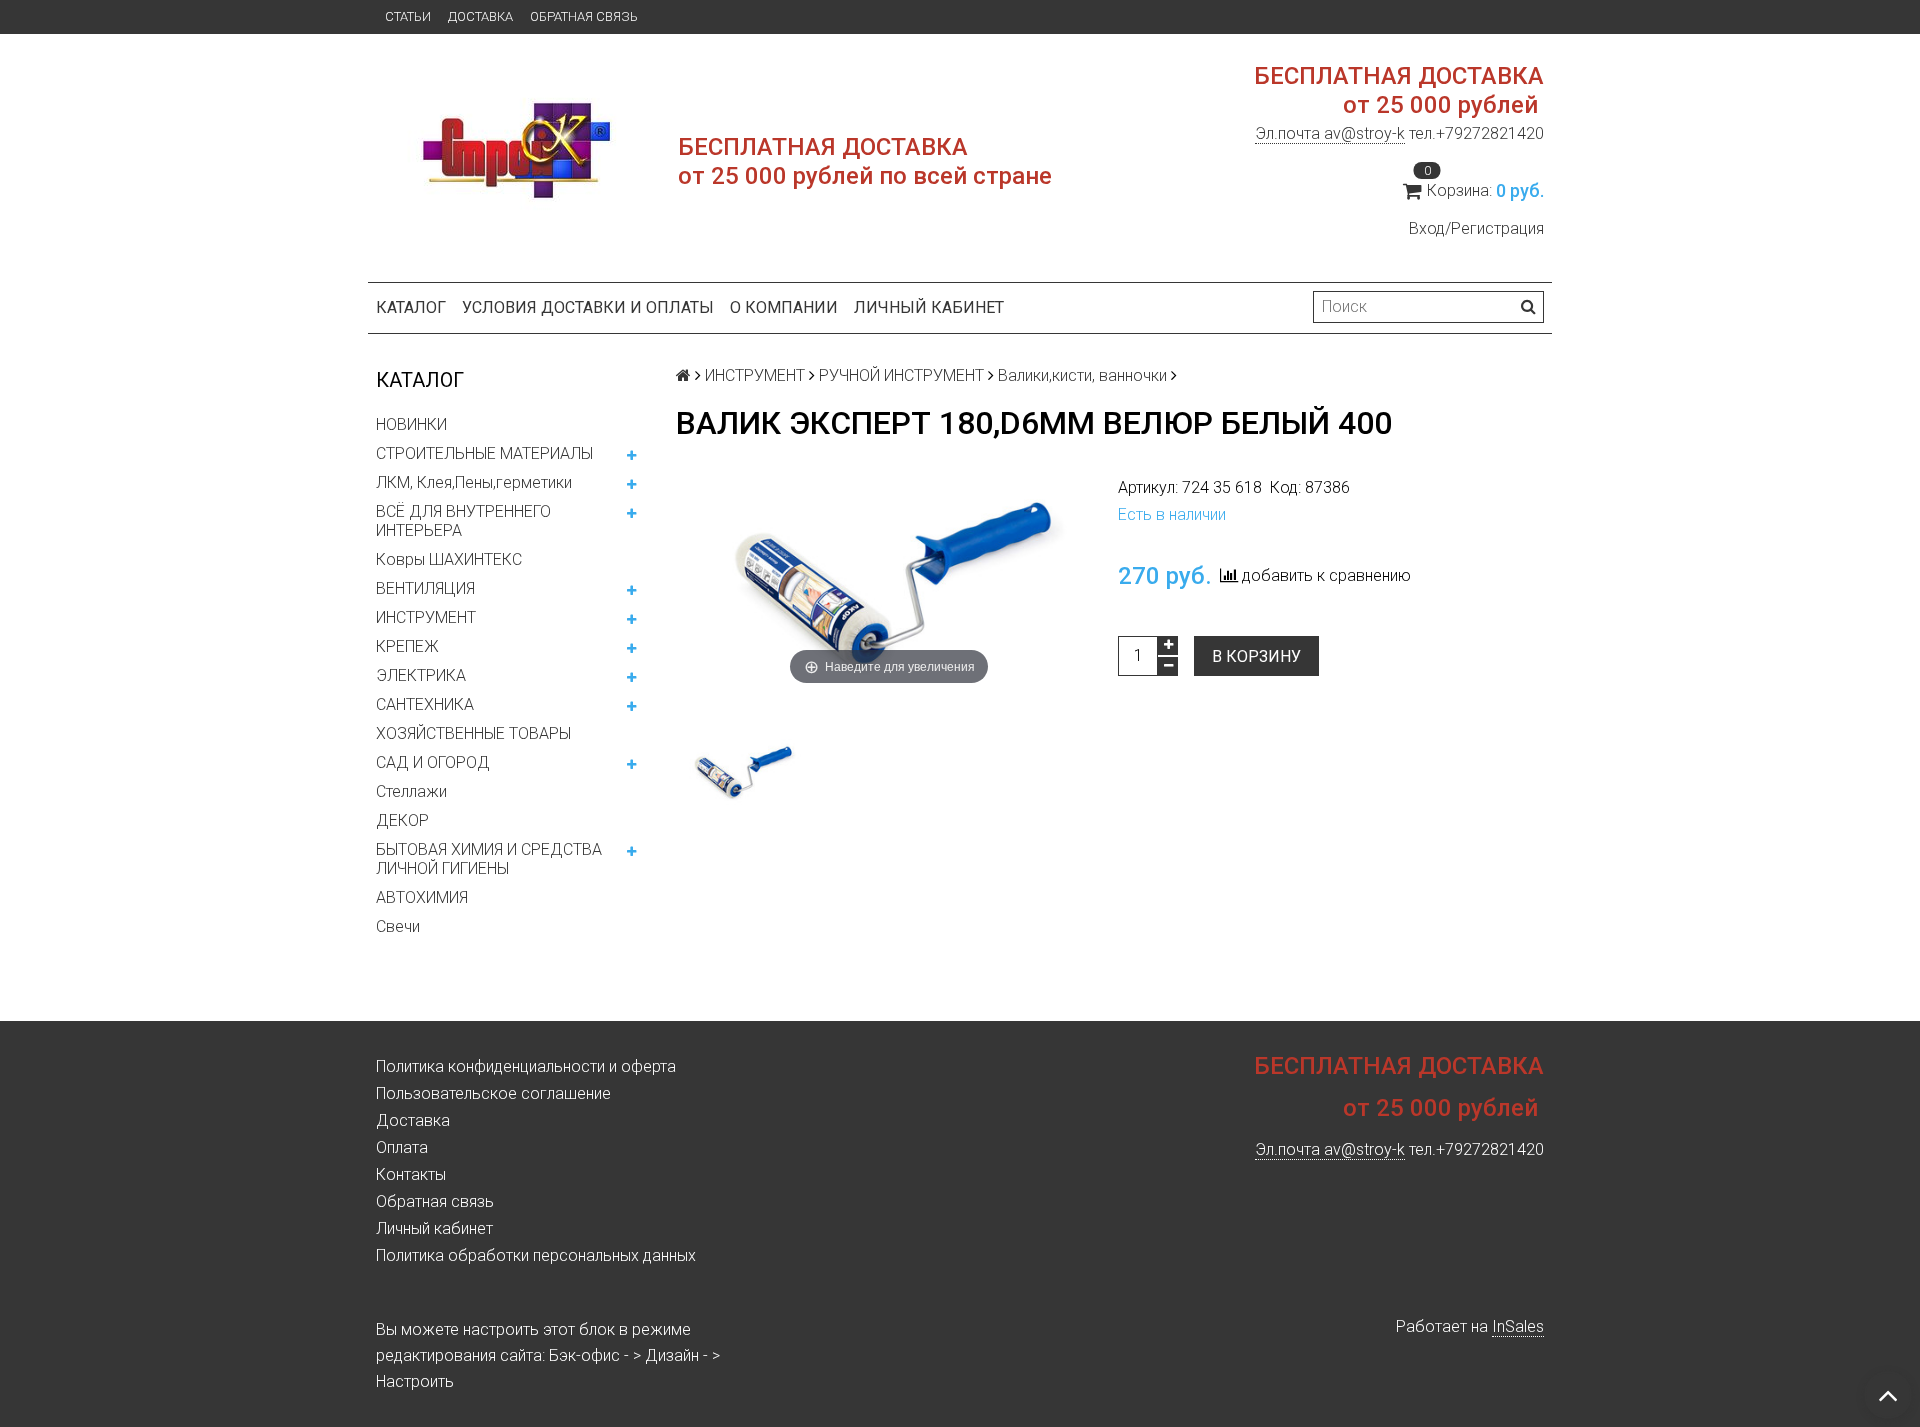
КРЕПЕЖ (407, 646)
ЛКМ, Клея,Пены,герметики (474, 482)
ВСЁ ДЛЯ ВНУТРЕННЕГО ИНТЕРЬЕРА (463, 521)
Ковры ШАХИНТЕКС (449, 559)
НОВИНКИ (411, 424)
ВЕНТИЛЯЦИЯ (425, 588)
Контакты (411, 1174)
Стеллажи (411, 791)
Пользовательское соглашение (493, 1093)
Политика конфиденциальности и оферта (526, 1066)
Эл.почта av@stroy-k (1330, 133)
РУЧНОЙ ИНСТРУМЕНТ (901, 375)
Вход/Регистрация (1476, 228)
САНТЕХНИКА (425, 704)
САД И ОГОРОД (433, 762)
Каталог (411, 307)
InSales (1518, 1326)
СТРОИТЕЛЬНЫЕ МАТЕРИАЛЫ (484, 453)
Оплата (402, 1147)
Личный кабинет (929, 307)
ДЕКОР (402, 820)
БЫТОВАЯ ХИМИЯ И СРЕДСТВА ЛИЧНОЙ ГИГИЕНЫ (489, 859)
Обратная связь (584, 16)
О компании (784, 307)
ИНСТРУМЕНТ (426, 617)
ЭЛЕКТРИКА (421, 675)
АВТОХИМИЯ (422, 897)
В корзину (1256, 656)
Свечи (398, 926)
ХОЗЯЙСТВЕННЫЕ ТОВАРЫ (473, 733)
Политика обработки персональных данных (536, 1255)
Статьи (408, 16)
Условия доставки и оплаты (588, 307)
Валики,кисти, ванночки (1082, 375)
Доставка (480, 16)
